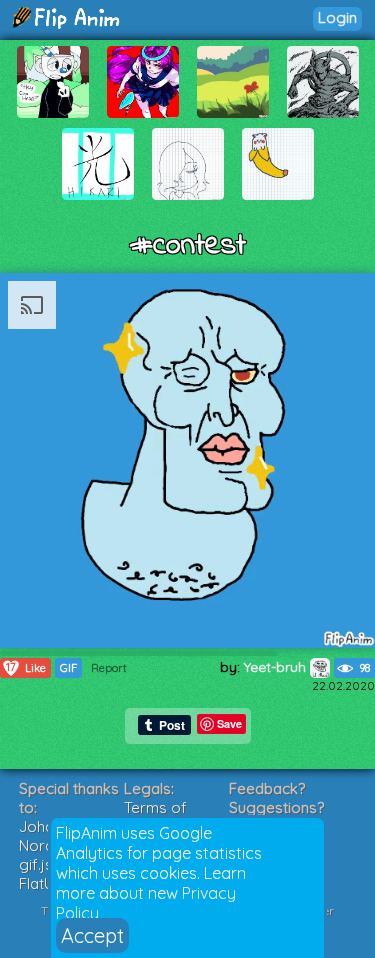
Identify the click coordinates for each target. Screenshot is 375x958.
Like (26, 667)
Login (337, 17)
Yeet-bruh (277, 667)
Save (229, 723)
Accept (92, 935)
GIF (68, 668)
